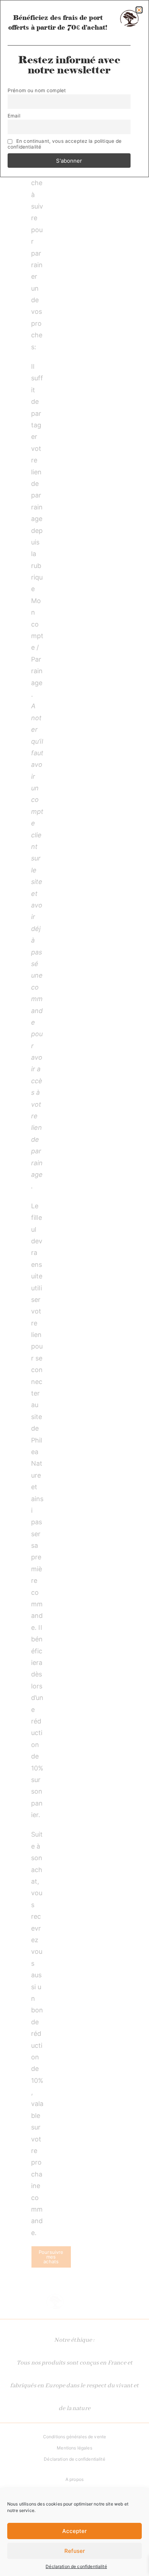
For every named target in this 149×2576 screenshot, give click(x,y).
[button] (139, 10)
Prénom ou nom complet (37, 90)
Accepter (74, 2531)
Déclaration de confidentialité (76, 2566)
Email (14, 116)
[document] (74, 1288)
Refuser (75, 2551)
